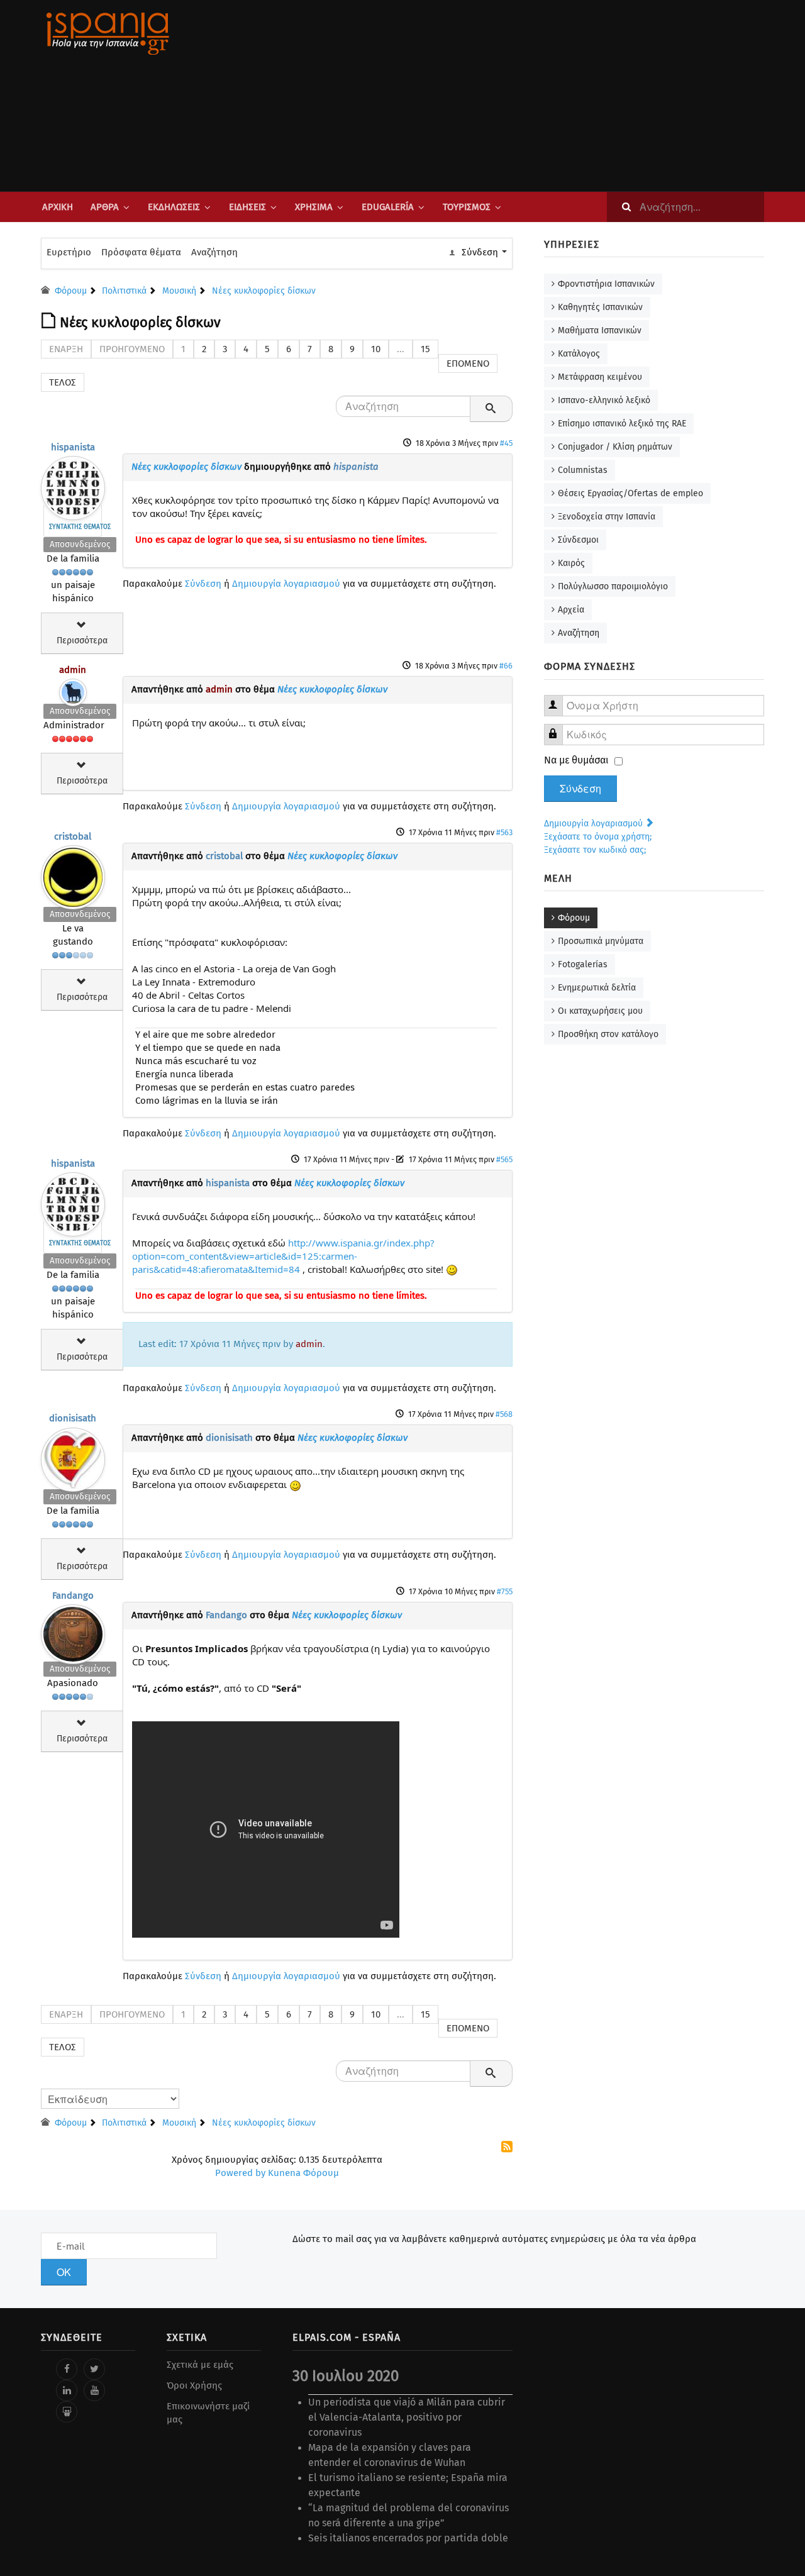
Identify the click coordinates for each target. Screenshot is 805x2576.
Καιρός (571, 563)
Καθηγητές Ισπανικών (600, 307)
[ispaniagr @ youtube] (94, 2390)
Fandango (73, 1596)
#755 (505, 1591)
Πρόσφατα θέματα (141, 252)
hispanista (73, 447)
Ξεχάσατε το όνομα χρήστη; (598, 837)
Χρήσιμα (314, 207)
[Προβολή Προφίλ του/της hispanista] (73, 485)
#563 (504, 832)
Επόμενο (468, 364)
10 (376, 349)
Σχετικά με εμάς (200, 2365)
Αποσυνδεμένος (80, 544)
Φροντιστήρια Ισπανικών (606, 284)
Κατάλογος (579, 354)
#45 (506, 443)
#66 (506, 666)
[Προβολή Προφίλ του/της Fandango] (73, 1631)
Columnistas (583, 470)
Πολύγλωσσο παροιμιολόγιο (613, 586)
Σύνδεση (203, 584)
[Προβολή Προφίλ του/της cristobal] (73, 874)
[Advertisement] (528, 96)
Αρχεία (571, 610)
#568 (504, 1414)
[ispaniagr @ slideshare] (67, 2412)
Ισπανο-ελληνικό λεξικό (604, 400)
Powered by (240, 2173)
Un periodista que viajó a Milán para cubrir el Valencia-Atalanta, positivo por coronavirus (407, 2417)
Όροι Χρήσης (194, 2385)
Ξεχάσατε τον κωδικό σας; (595, 850)
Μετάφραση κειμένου (600, 377)
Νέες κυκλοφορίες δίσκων (186, 467)
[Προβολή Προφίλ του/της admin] (73, 690)
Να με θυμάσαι (576, 760)
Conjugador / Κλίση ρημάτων (615, 447)
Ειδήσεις (247, 207)
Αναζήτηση (214, 252)
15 (425, 349)
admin (73, 670)
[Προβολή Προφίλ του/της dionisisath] (73, 1457)
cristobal (73, 836)
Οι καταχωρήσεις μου (600, 1011)
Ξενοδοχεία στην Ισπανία (607, 517)
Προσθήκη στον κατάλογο (608, 1034)
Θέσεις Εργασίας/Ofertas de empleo (630, 493)
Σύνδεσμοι (578, 540)
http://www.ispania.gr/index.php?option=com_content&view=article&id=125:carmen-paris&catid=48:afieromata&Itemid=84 (283, 1256)
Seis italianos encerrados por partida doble (408, 2538)
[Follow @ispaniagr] (94, 2369)
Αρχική (58, 207)
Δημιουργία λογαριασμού (286, 584)
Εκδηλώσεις (174, 207)
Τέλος (63, 382)
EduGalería (388, 207)
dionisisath (73, 1418)
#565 (504, 1159)
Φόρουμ (574, 918)
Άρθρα (105, 207)
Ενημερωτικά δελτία (597, 988)
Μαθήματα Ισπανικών (600, 330)
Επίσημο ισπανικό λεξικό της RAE (622, 424)
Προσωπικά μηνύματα (601, 941)
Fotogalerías (583, 964)
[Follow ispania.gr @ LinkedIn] (67, 2390)
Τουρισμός (467, 207)
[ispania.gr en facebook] (67, 2369)
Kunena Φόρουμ (303, 2173)
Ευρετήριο (69, 252)
